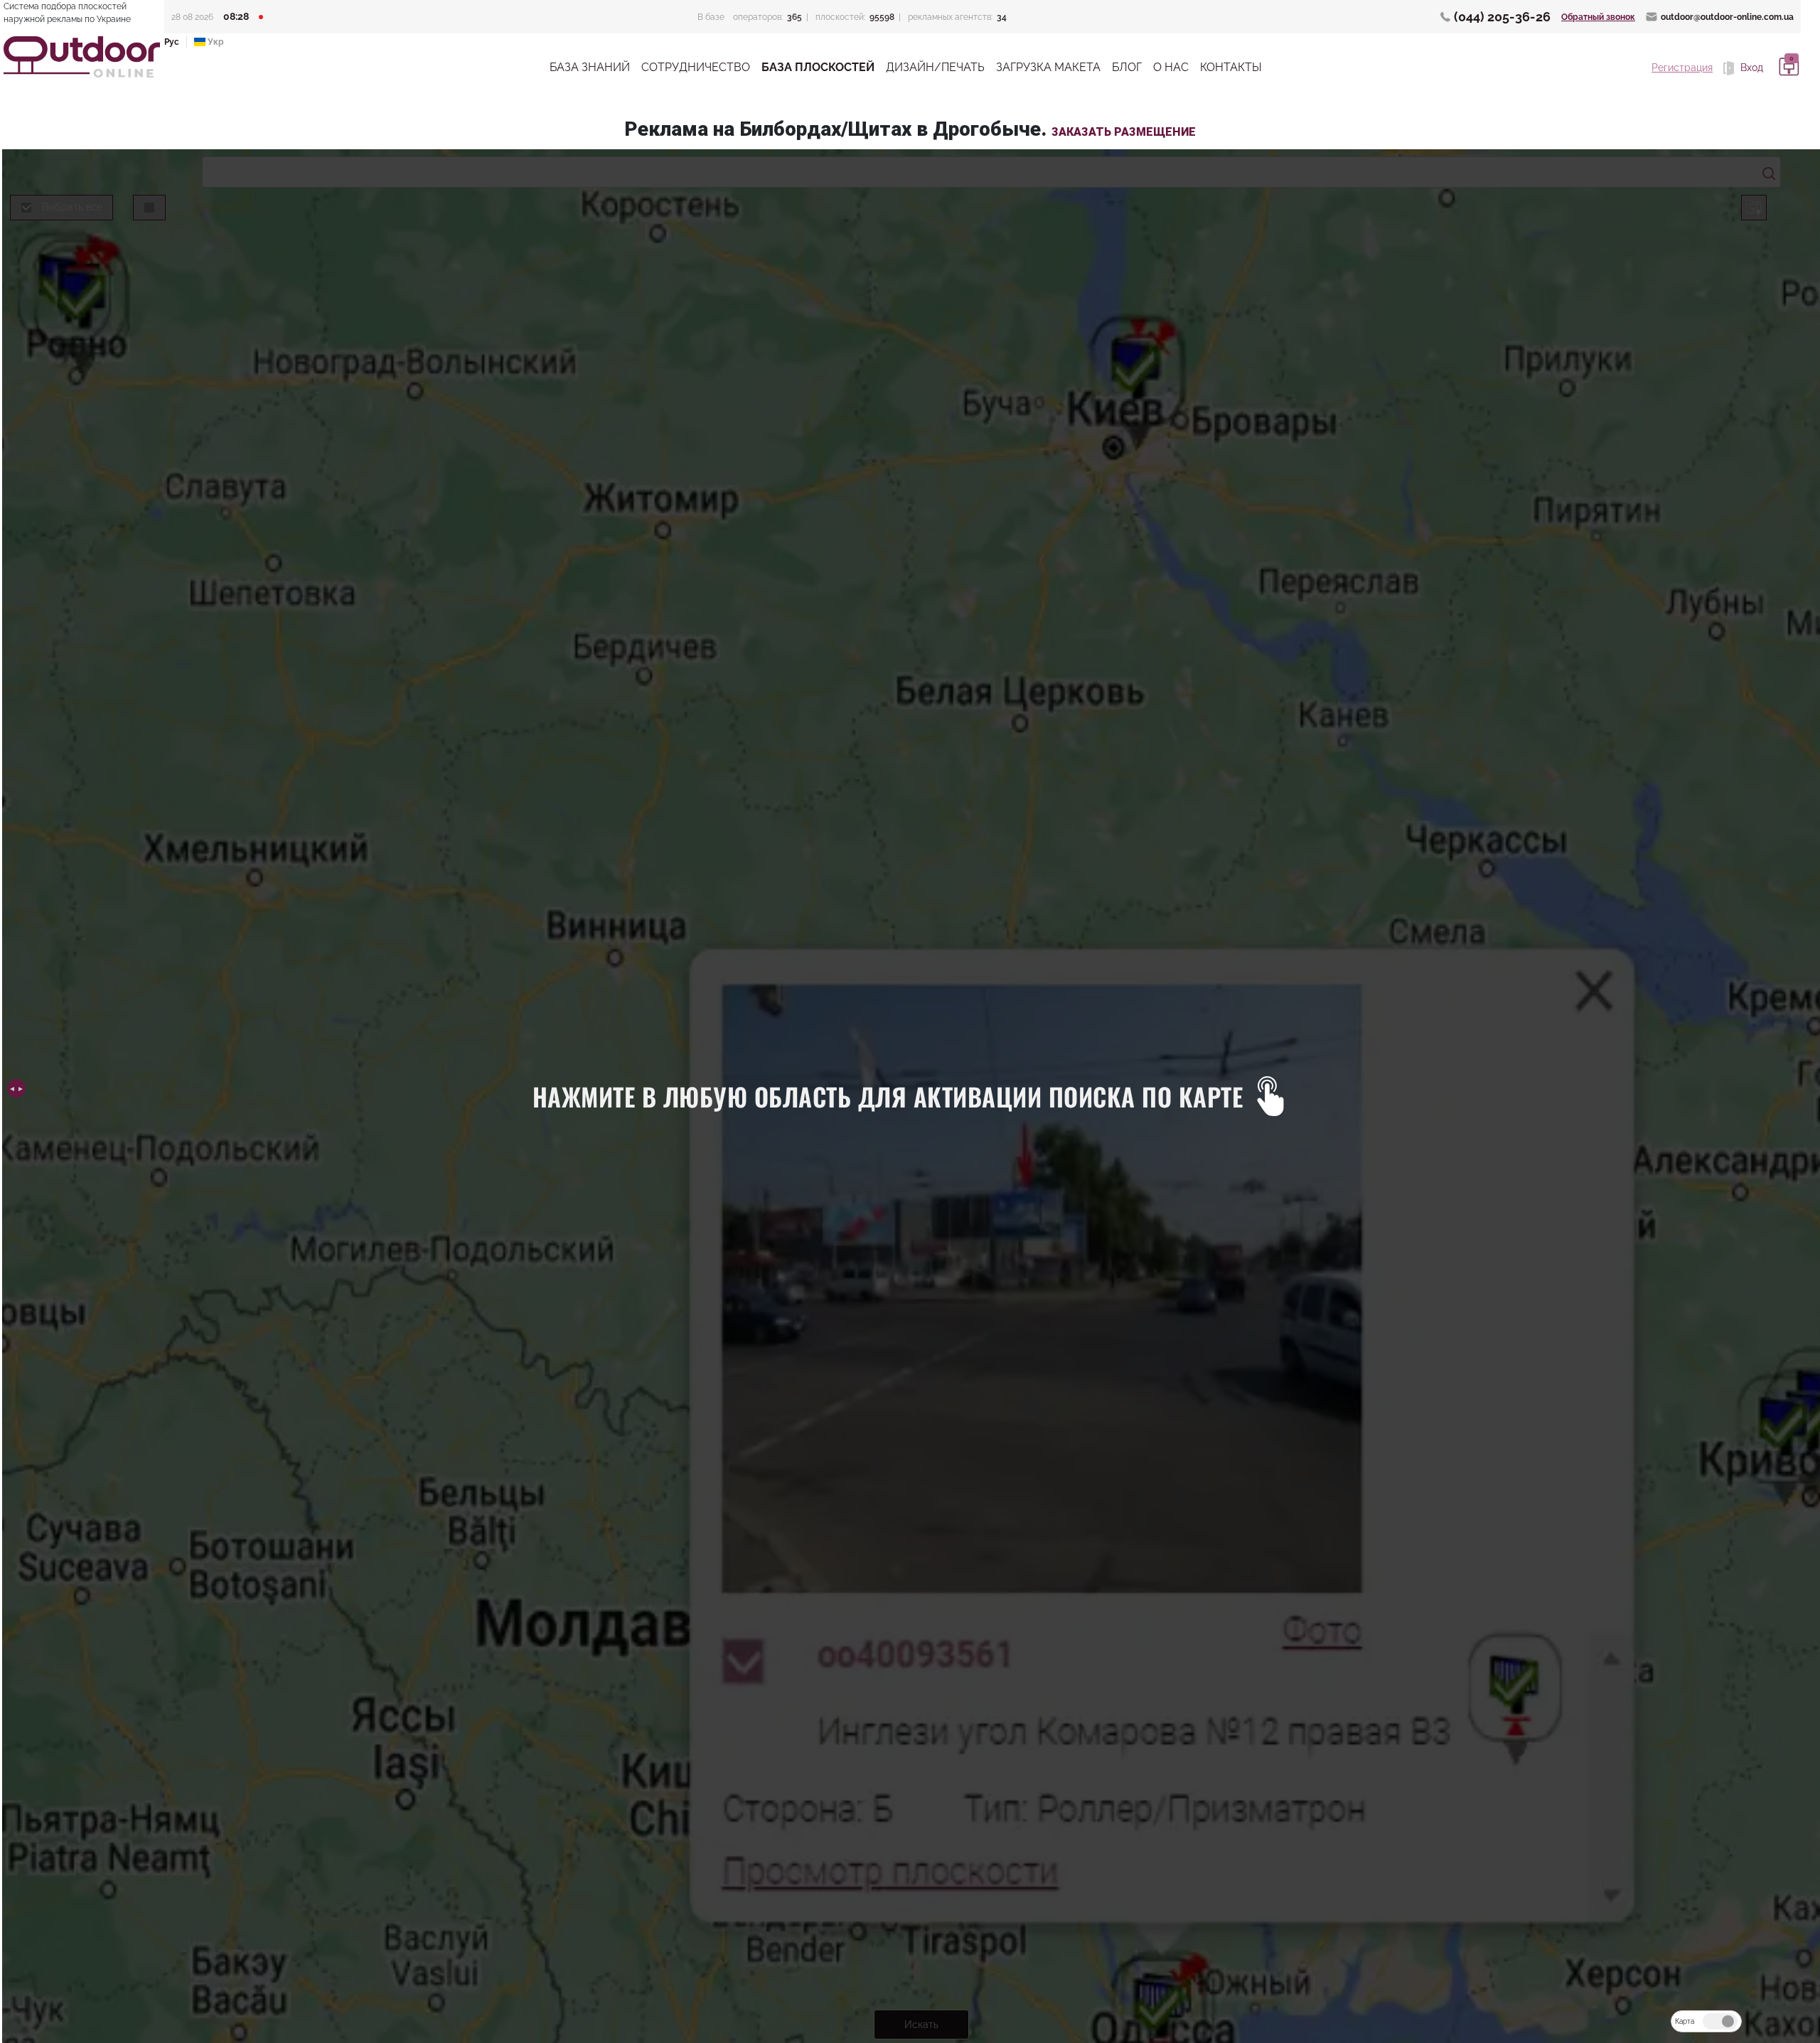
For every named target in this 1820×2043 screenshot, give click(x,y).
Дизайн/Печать (935, 67)
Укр (215, 42)
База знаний (590, 67)
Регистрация (1682, 68)
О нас (1171, 67)
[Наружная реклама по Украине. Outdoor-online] (82, 57)
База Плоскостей (818, 67)
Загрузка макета (1048, 67)
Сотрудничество (696, 67)
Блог (1127, 67)
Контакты (1231, 67)
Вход (1750, 68)
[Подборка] (1787, 68)
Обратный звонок (1598, 17)
